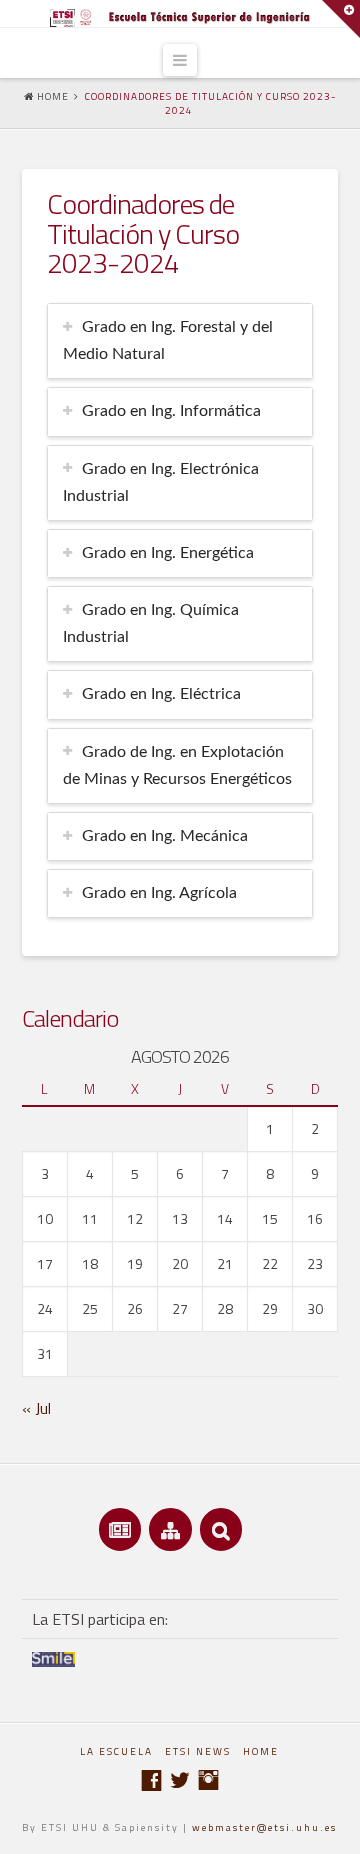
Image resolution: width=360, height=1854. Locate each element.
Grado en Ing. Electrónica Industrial (161, 482)
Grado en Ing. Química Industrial (151, 623)
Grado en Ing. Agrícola (159, 893)
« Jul (36, 1408)
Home (261, 1751)
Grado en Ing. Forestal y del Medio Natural (168, 340)
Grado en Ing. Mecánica (165, 836)
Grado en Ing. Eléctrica (161, 694)
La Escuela (116, 1751)
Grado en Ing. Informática (171, 411)
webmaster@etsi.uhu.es (264, 1827)
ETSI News (198, 1751)
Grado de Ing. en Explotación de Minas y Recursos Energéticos (177, 765)
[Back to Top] (332, 1826)
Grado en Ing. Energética (168, 553)
